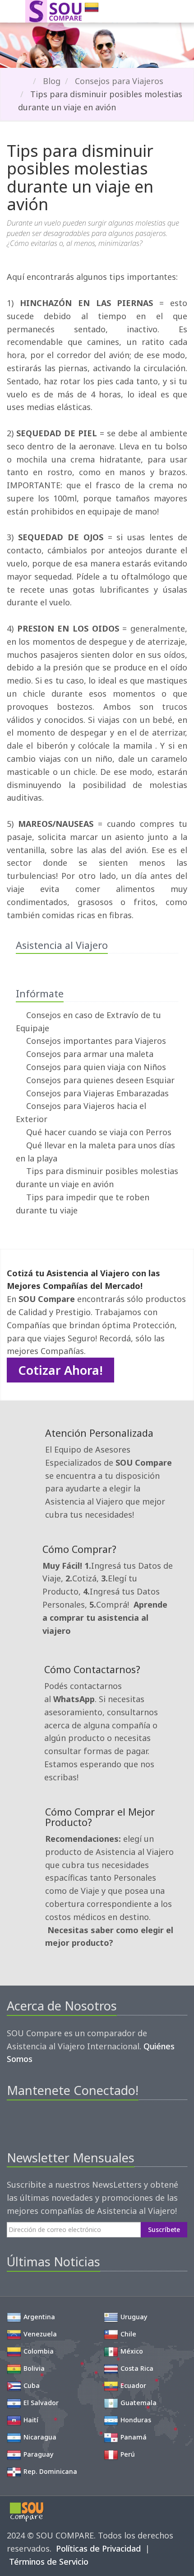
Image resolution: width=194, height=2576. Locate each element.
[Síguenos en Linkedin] (59, 2122)
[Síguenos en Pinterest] (44, 2122)
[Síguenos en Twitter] (29, 2122)
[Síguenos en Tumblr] (75, 2122)
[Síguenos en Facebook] (13, 2122)
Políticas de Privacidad (98, 2548)
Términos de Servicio (49, 2562)
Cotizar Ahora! (60, 1370)
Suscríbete (164, 2229)
